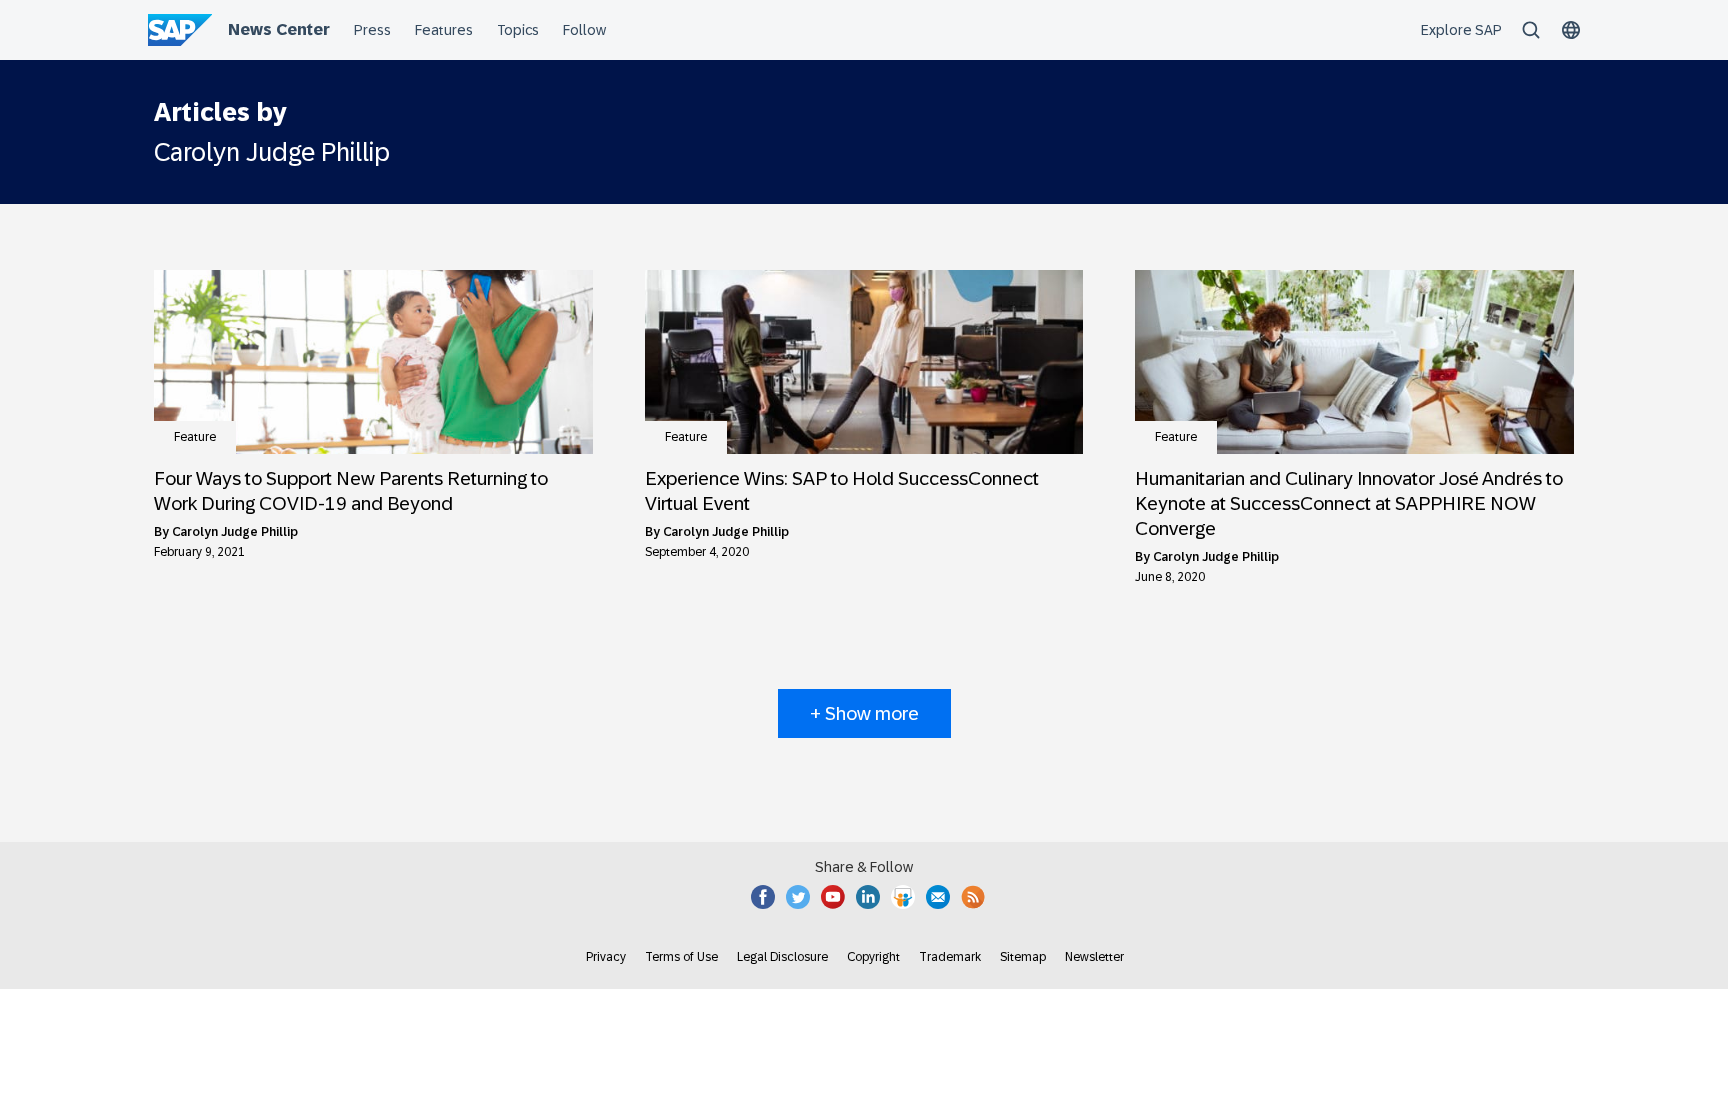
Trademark (950, 957)
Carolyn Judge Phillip (235, 532)
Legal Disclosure (782, 957)
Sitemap (1023, 957)
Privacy (606, 957)
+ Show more (864, 713)
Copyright (873, 957)
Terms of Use (681, 957)
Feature (195, 437)
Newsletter (1094, 957)
